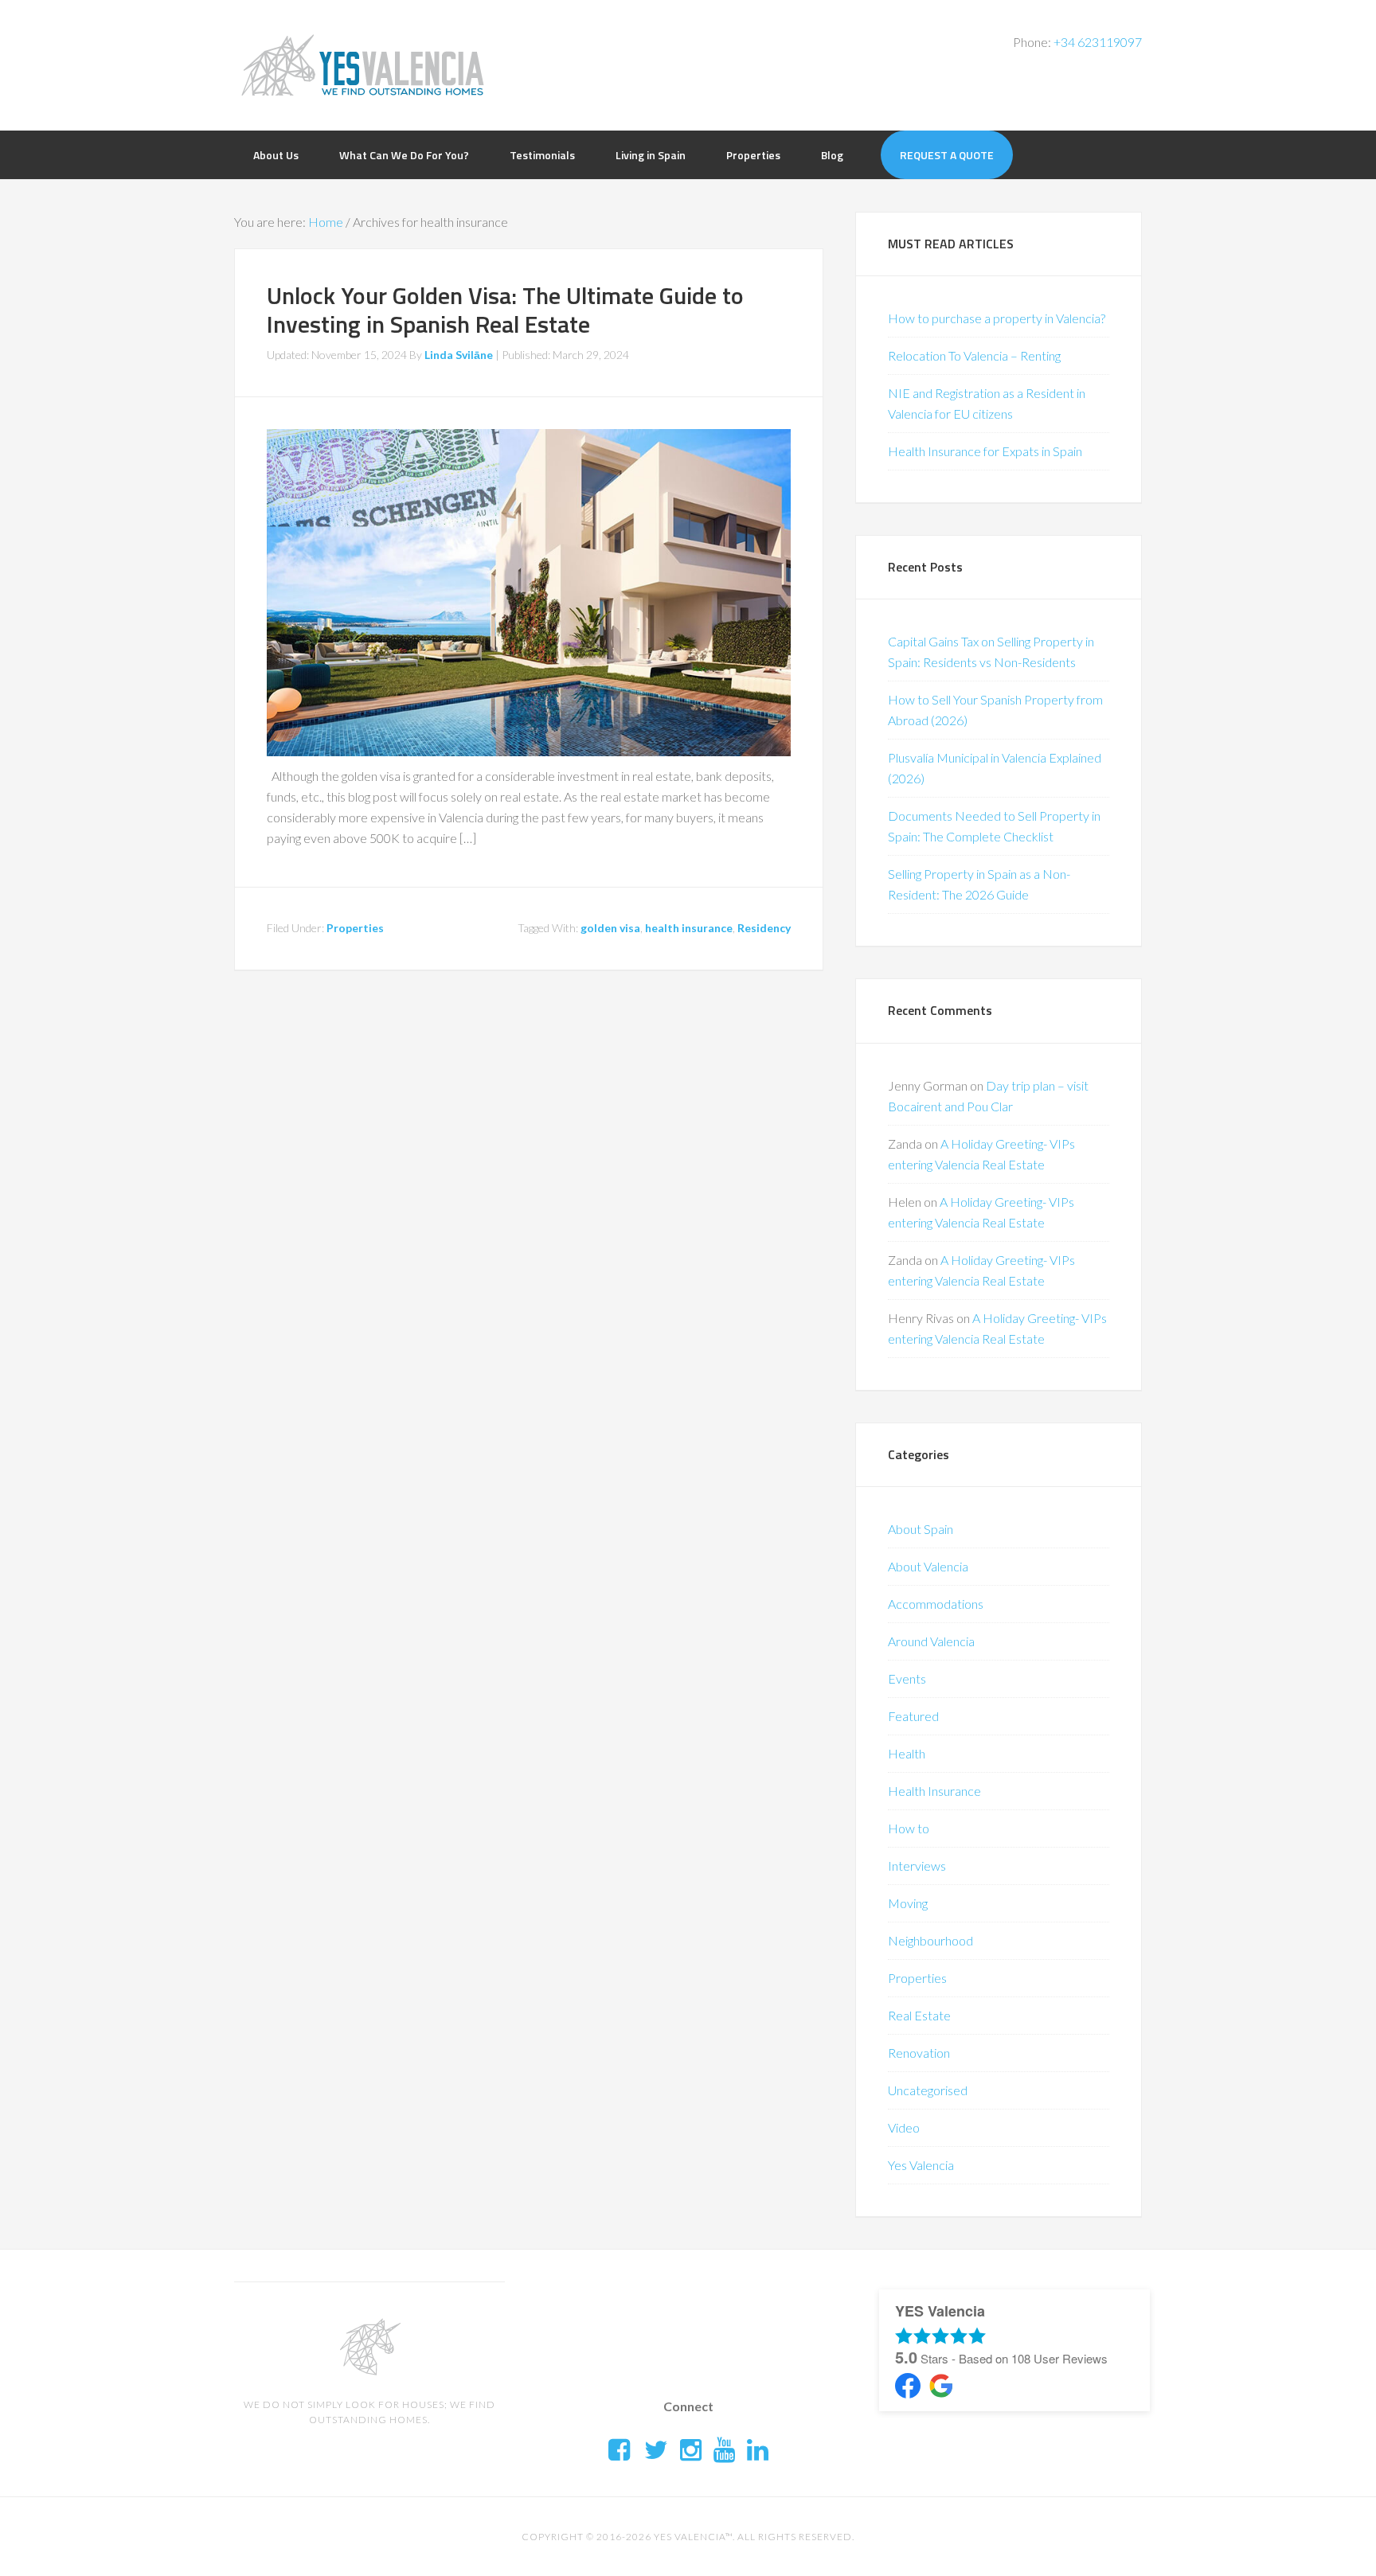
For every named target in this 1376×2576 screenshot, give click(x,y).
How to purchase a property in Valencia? (997, 318)
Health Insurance (934, 1791)
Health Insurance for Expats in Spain (985, 451)
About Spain (921, 1529)
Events (907, 1678)
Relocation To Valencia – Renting (974, 355)
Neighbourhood (930, 1940)
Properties (355, 928)
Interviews (917, 1866)
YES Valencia (362, 64)
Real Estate (919, 2015)
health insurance (689, 928)
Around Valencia (931, 1641)
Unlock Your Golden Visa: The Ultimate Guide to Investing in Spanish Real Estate (505, 310)
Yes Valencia (921, 2165)
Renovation (919, 2053)
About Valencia (928, 1566)
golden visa (610, 928)
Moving (908, 1903)
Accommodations (936, 1604)
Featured (913, 1716)
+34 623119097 (1098, 42)
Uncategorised (928, 2090)
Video (904, 2127)
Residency (764, 928)
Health (907, 1753)
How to (909, 1828)
